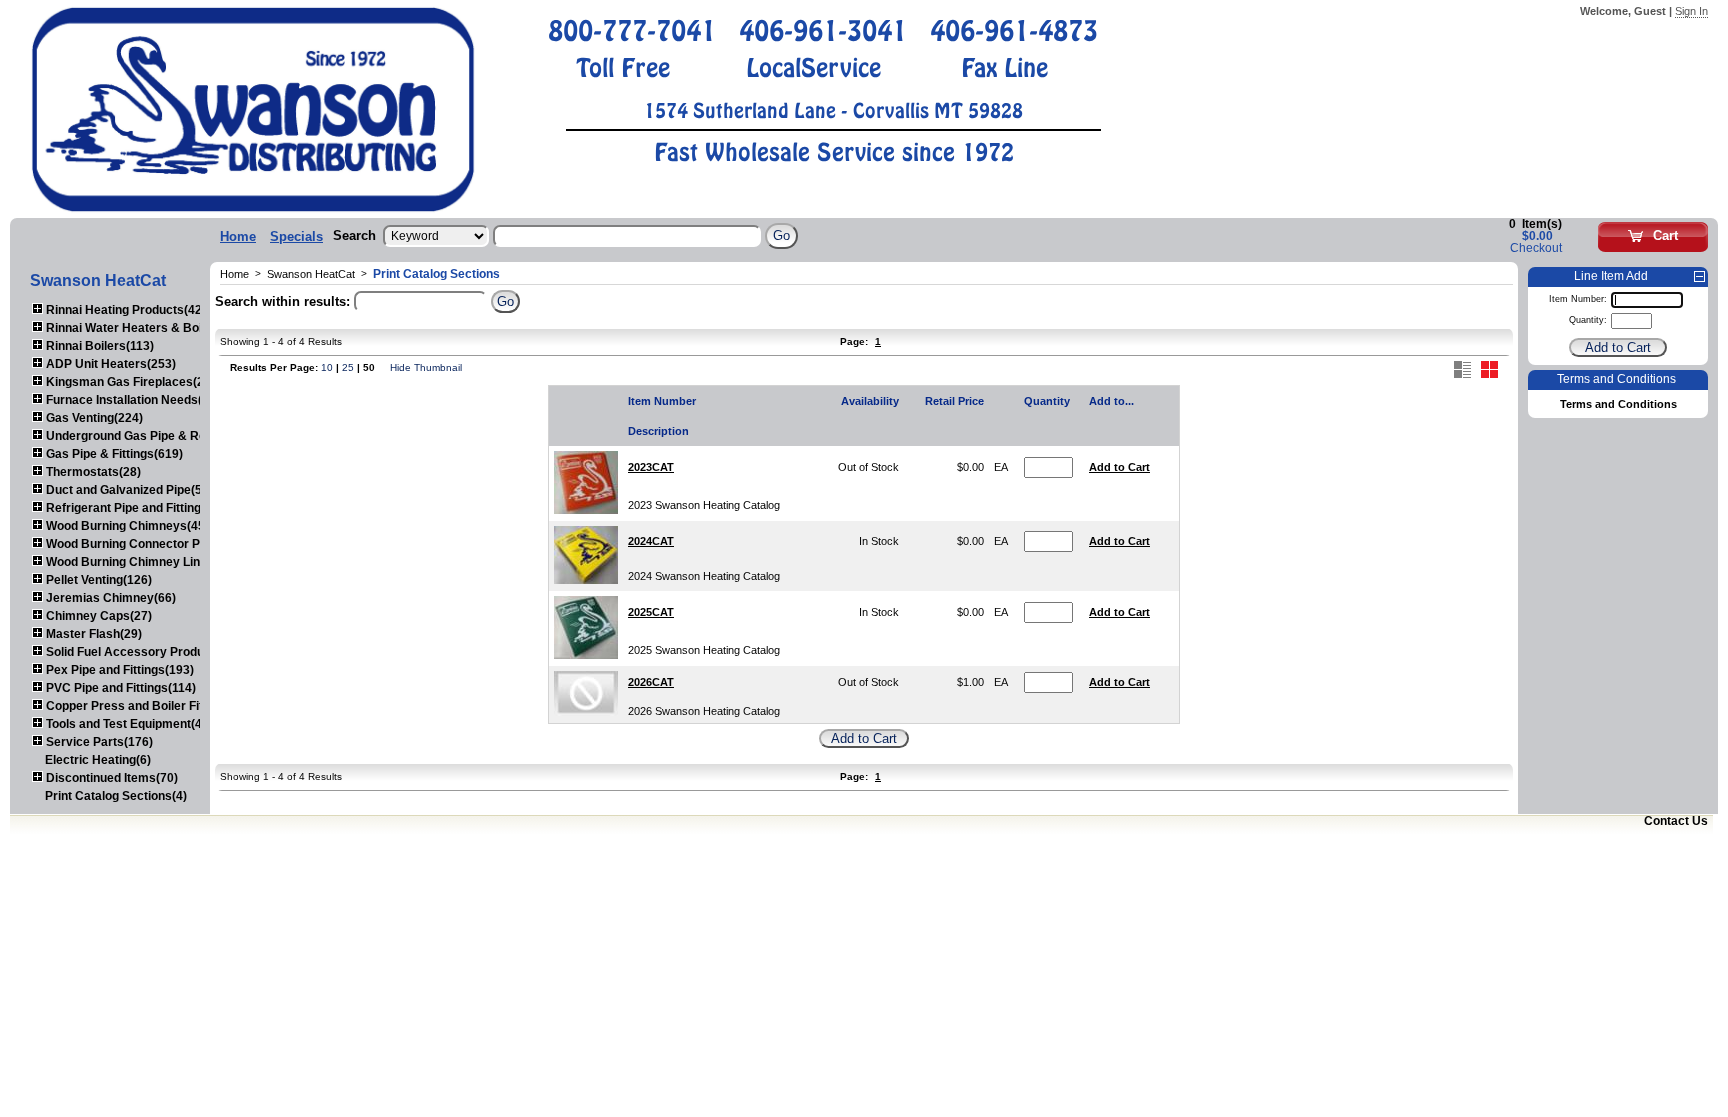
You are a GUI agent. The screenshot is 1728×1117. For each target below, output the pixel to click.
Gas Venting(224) (93, 418)
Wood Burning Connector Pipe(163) (144, 544)
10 (327, 367)
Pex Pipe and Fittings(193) (118, 670)
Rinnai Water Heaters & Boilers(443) (148, 328)
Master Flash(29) (92, 634)
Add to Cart (1119, 467)
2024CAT (651, 541)
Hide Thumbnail (426, 367)
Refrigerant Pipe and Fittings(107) (140, 508)
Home (238, 236)
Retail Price (954, 401)
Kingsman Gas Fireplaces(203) (132, 382)
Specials (296, 236)
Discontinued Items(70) (110, 778)
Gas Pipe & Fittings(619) (113, 454)
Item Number (662, 401)
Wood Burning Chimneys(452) (129, 526)
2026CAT (651, 682)
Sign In (1691, 11)
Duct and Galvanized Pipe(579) (131, 490)
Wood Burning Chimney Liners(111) (144, 562)
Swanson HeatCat (311, 274)
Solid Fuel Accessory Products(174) (147, 652)
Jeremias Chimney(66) (109, 598)
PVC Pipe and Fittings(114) (119, 688)
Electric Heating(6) (98, 760)
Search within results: (282, 301)
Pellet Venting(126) (97, 580)
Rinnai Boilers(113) (98, 346)
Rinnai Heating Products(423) (128, 310)
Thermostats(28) (92, 472)
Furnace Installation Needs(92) (131, 400)
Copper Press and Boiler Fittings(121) (151, 706)
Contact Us (1676, 821)
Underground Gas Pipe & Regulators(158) (162, 436)
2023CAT (651, 467)
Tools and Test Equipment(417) (131, 724)
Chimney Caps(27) (97, 616)
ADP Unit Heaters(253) (109, 364)
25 (348, 367)
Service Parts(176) (98, 742)
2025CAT (651, 612)
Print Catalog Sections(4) (116, 796)
